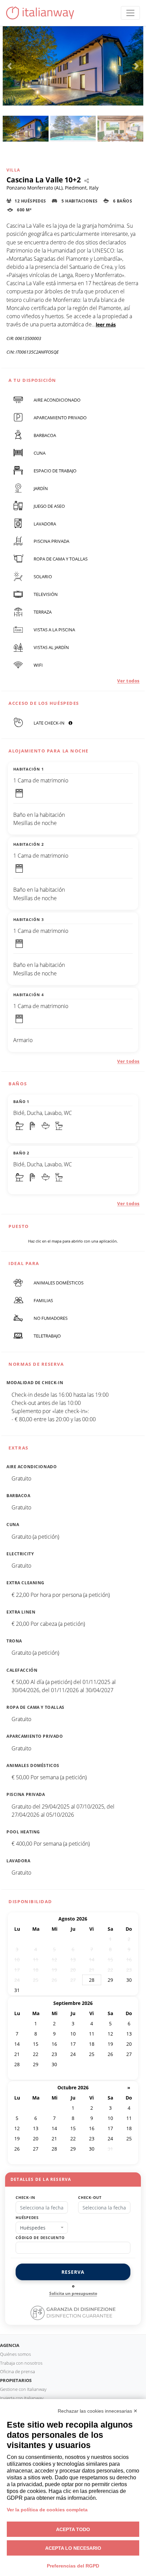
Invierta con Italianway (22, 2398)
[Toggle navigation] (130, 13)
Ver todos (128, 681)
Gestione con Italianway (23, 2389)
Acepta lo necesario (73, 2548)
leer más (106, 325)
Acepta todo (73, 2529)
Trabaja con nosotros (21, 2363)
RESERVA (73, 2272)
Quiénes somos (15, 2354)
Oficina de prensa (17, 2371)
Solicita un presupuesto (73, 2293)
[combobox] (42, 2228)
